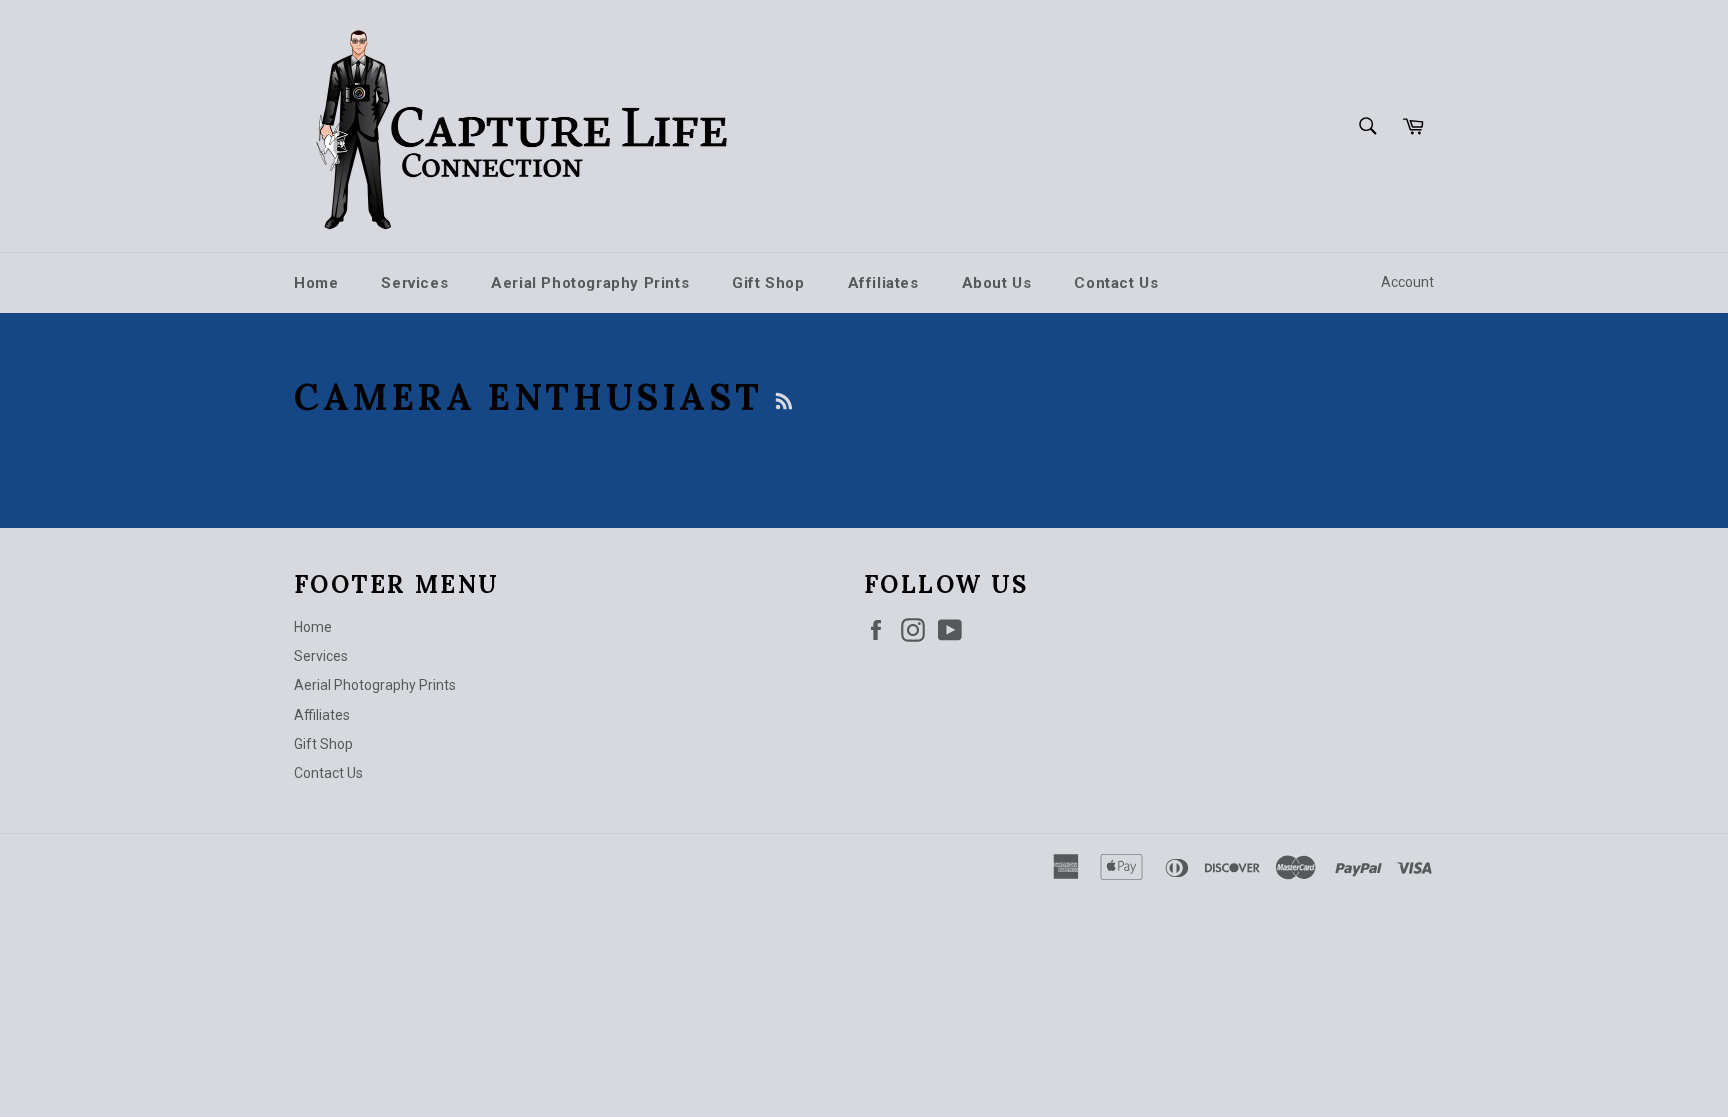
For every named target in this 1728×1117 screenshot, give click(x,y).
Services (414, 283)
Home (316, 283)
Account (1407, 282)
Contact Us (1116, 283)
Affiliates (883, 283)
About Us (997, 283)
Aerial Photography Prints (590, 283)
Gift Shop (768, 283)
